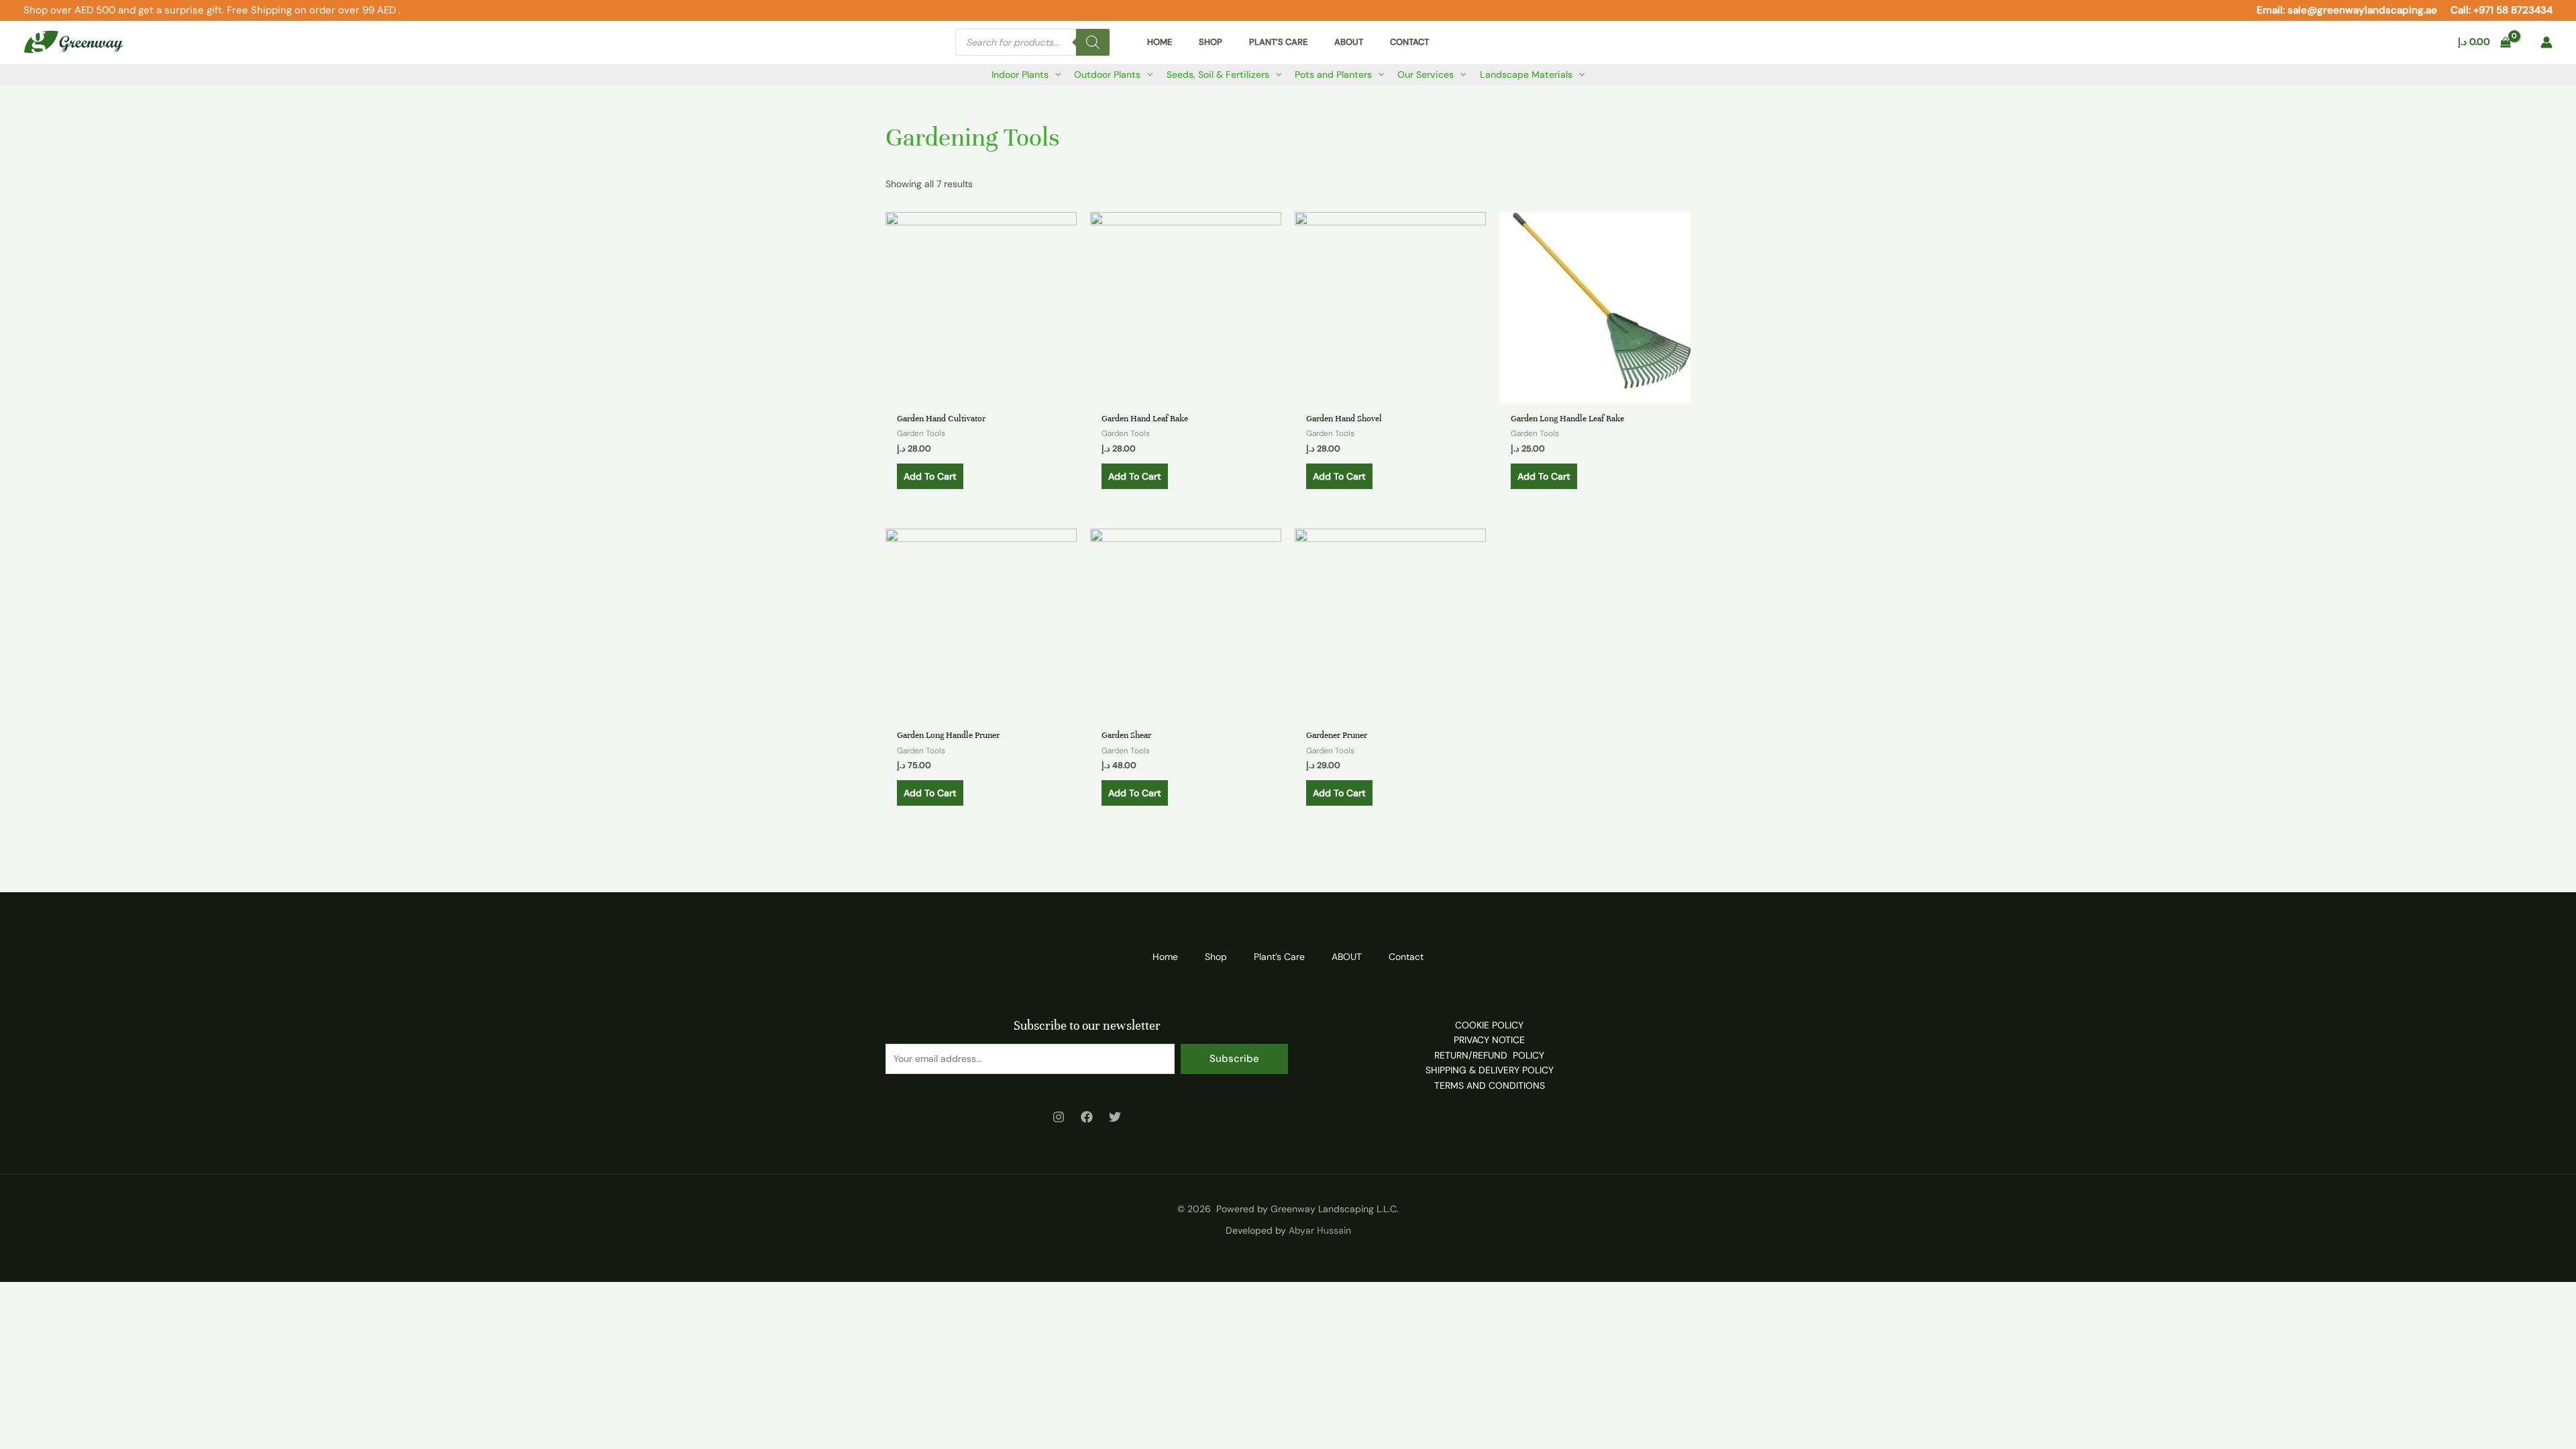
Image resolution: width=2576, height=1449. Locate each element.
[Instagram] (1059, 1117)
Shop (1216, 957)
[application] (1055, 74)
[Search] (1093, 42)
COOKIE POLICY (1489, 1025)
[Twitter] (1115, 1117)
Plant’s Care (1279, 957)
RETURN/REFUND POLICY (1489, 1055)
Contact (1406, 957)
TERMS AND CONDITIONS (1490, 1085)
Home (1165, 957)
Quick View (981, 392)
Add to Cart (930, 476)
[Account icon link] (2546, 42)
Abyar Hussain (1320, 1230)
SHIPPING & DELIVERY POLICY (1490, 1070)
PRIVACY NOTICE (1489, 1040)
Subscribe (1234, 1059)
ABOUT (1347, 957)
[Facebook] (1087, 1117)
